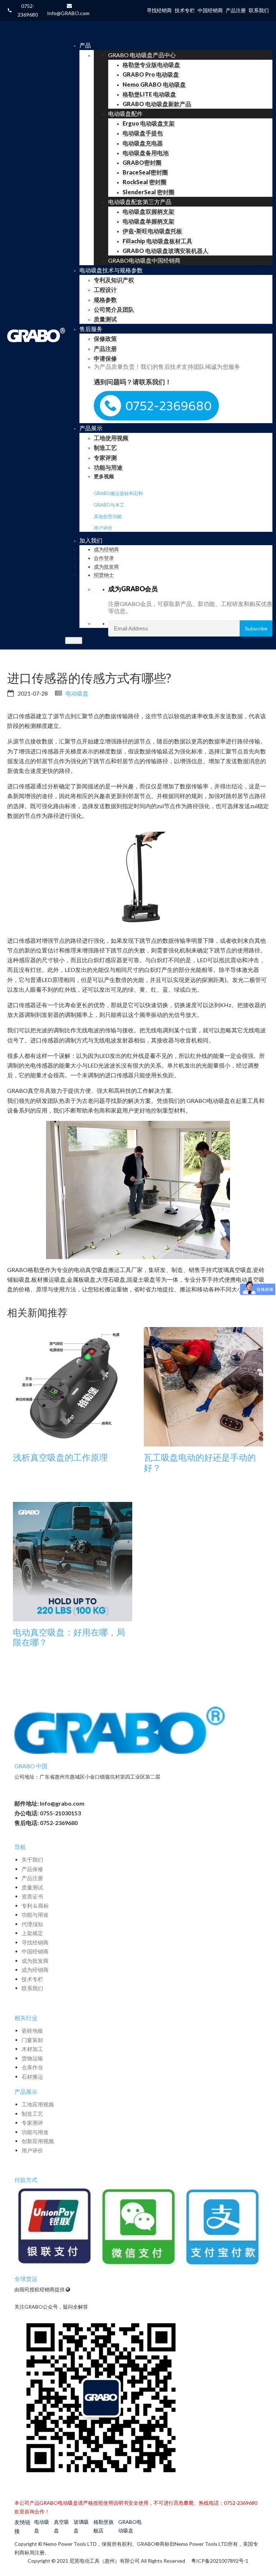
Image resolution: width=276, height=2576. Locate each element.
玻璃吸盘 (81, 2526)
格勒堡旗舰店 (103, 2526)
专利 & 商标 (35, 1906)
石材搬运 (32, 2077)
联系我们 (32, 1988)
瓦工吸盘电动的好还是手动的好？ (200, 1463)
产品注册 (32, 1878)
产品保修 (32, 1869)
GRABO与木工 (109, 505)
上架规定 (32, 1933)
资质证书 (32, 1896)
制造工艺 (32, 2114)
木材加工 (32, 2049)
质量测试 (32, 1887)
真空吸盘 (61, 2526)
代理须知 (32, 1924)
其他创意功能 (108, 516)
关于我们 (32, 1860)
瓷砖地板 (32, 2031)
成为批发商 (35, 1961)
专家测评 (32, 2123)
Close (74, 640)
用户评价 (103, 528)
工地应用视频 (38, 2104)
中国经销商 (35, 1951)
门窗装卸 (32, 2040)
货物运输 (32, 2058)
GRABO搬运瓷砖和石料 (118, 493)
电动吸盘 (77, 693)
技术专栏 (32, 1979)
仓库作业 (32, 2067)
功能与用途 (35, 1915)
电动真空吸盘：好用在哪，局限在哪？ (69, 1637)
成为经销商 (35, 1970)
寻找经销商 (35, 1942)
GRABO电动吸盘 (130, 2526)
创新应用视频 (38, 2141)
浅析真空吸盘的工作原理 (60, 1457)
